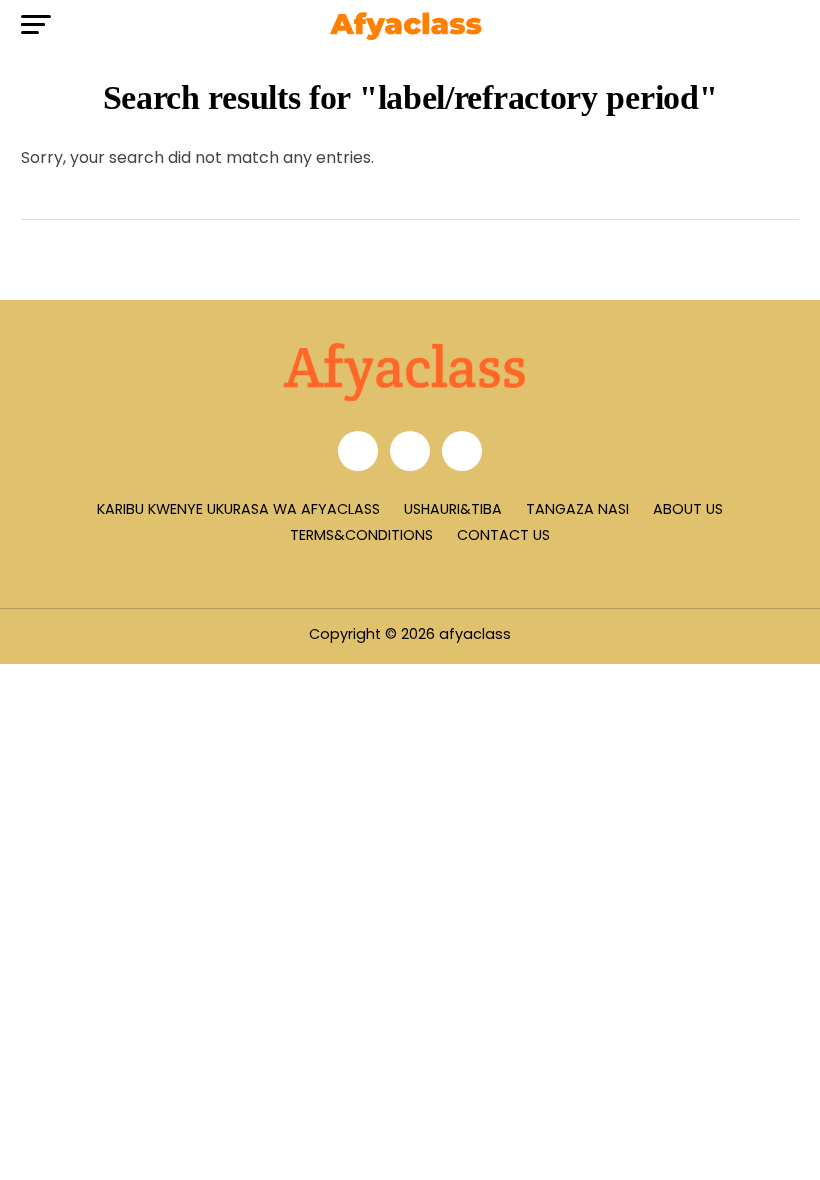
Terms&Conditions (361, 535)
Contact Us (503, 535)
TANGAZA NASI (577, 509)
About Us (688, 509)
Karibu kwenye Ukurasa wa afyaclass (238, 509)
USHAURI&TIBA (453, 509)
